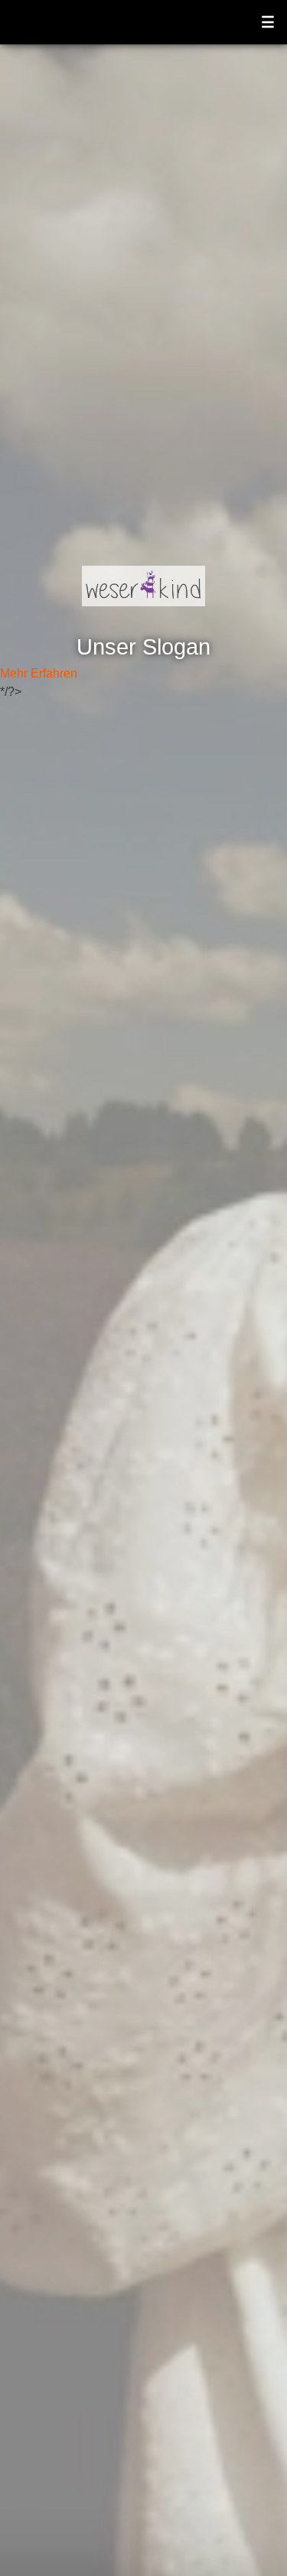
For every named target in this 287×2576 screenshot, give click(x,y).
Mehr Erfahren (39, 673)
